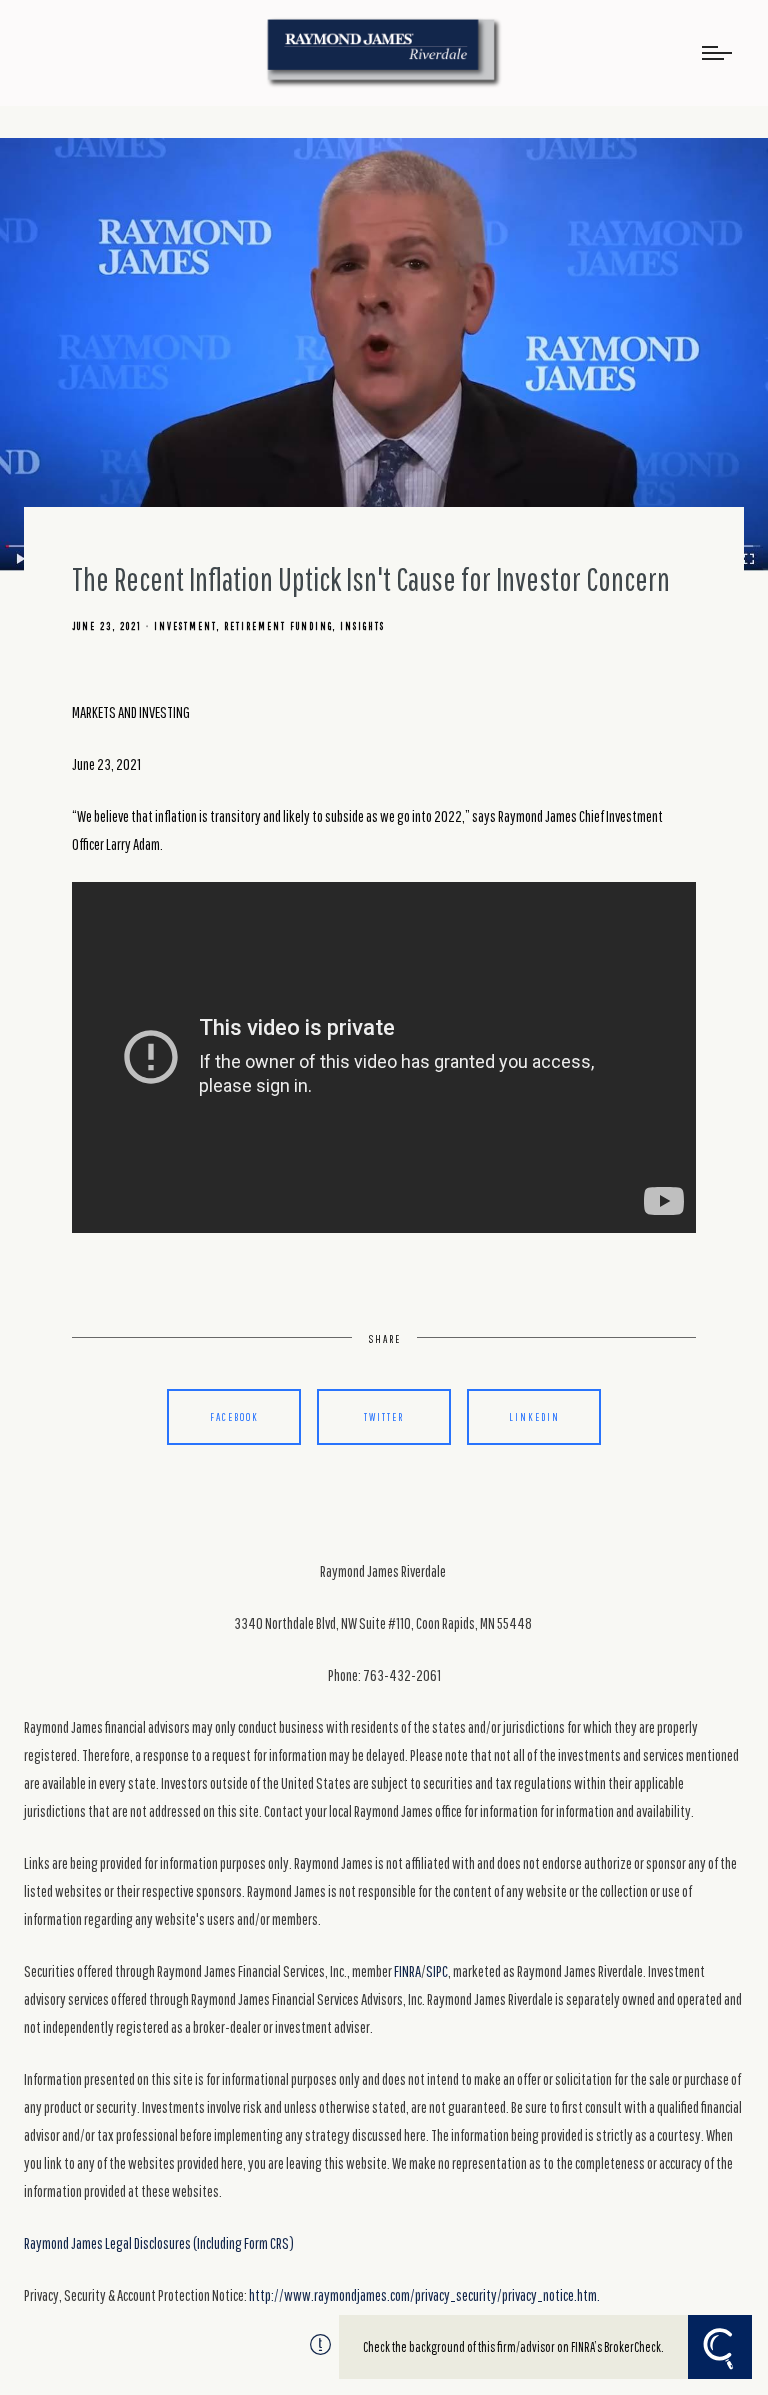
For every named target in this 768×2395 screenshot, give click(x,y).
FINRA (407, 1971)
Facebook (234, 1416)
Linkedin (534, 1416)
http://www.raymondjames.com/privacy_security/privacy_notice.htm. (424, 2295)
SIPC (437, 1971)
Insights (362, 626)
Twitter (384, 1416)
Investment (185, 626)
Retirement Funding (278, 626)
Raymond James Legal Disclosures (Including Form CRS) (159, 2243)
